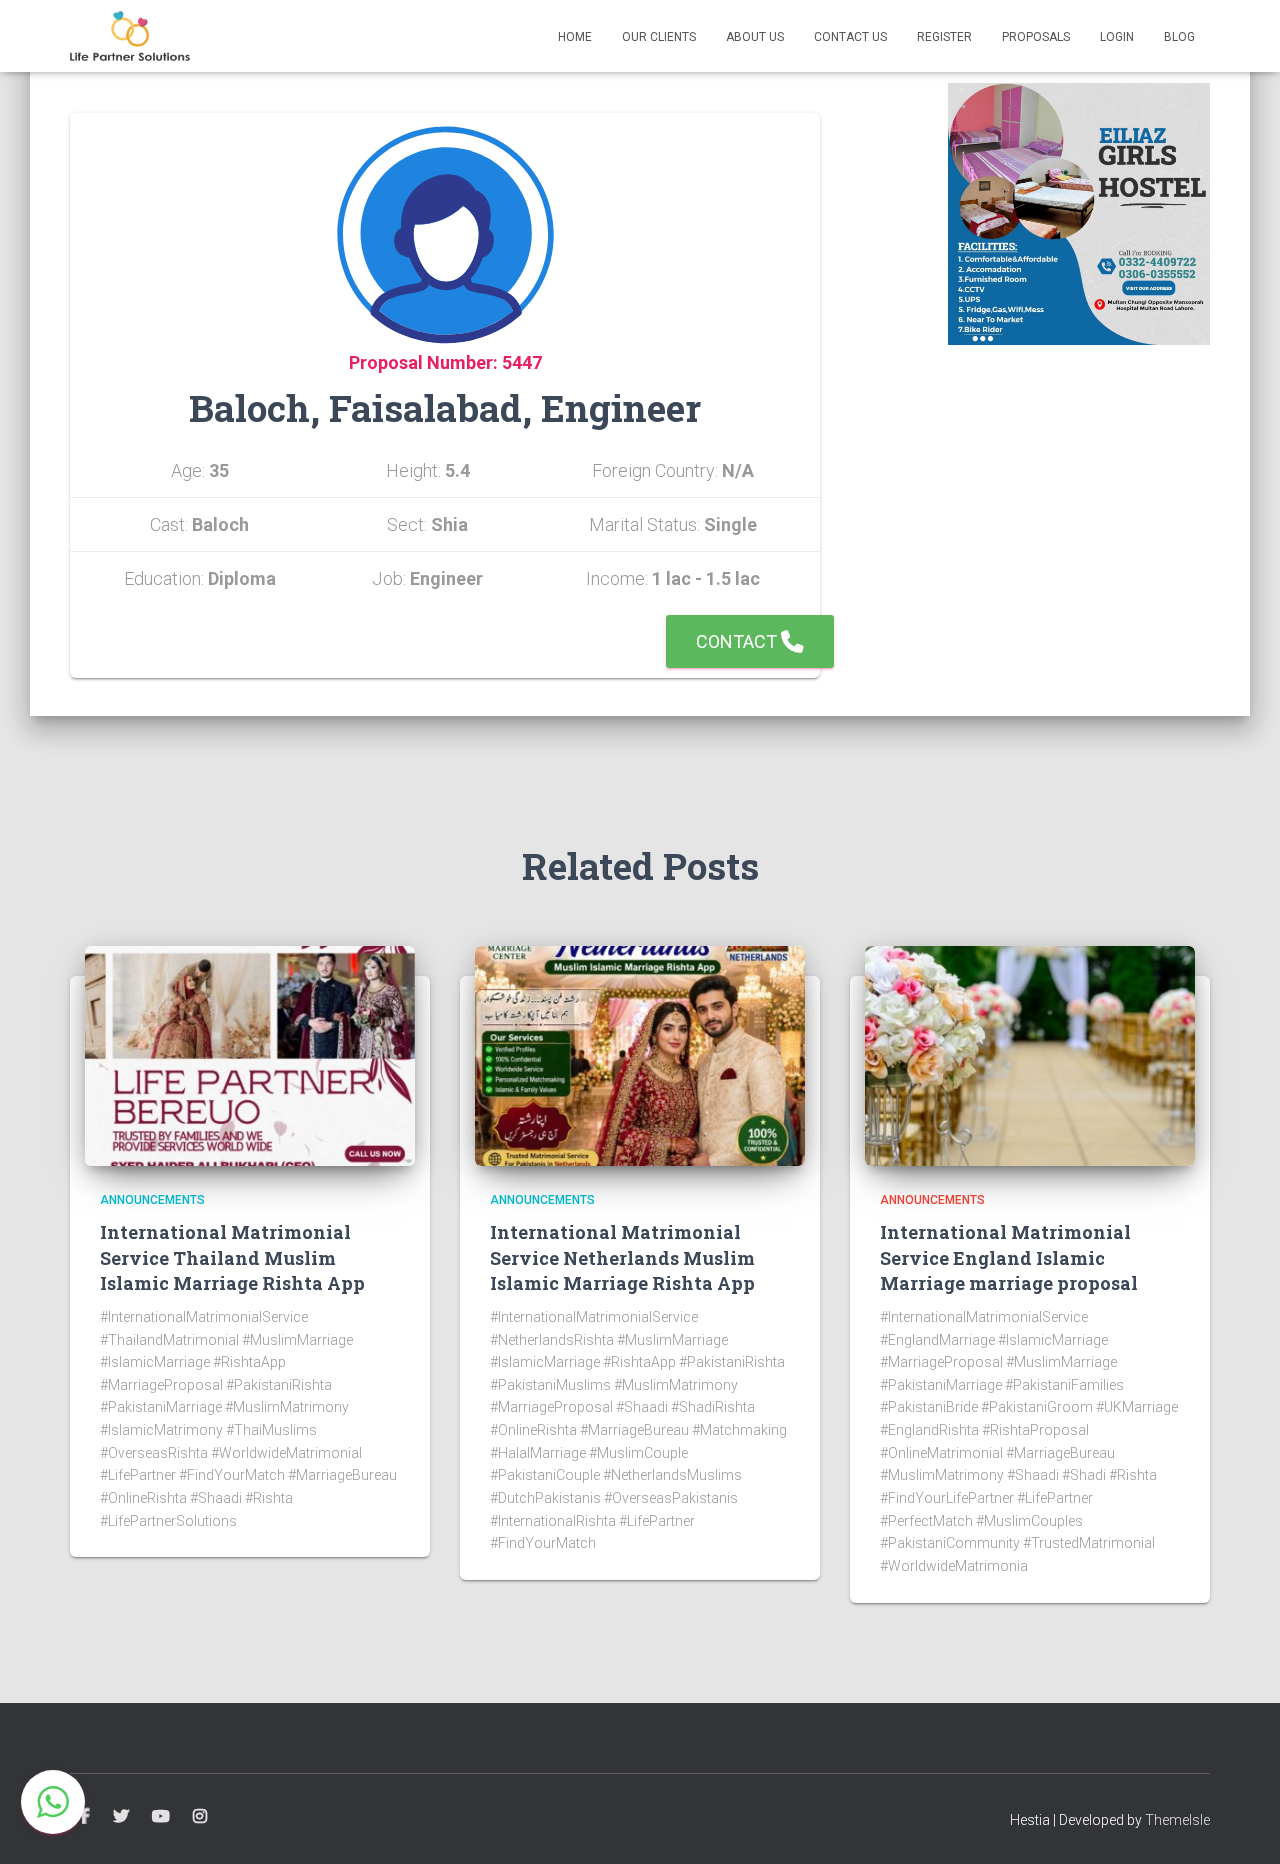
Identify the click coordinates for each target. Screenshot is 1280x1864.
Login (1117, 37)
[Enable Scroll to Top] (1240, 1824)
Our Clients (659, 37)
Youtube (161, 1817)
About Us (755, 37)
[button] (53, 1802)
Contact (738, 641)
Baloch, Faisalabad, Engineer (445, 407)
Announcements (152, 1200)
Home (575, 37)
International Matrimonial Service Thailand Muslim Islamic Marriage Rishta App (232, 1257)
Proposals (1036, 37)
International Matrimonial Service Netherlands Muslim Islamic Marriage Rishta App (622, 1257)
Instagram (200, 1817)
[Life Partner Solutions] (130, 36)
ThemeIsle (1177, 1820)
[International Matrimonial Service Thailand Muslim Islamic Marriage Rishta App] (250, 1055)
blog (1179, 37)
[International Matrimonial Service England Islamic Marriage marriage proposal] (1030, 1055)
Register (944, 37)
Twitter (121, 1817)
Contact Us (850, 37)
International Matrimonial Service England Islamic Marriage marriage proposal (1009, 1257)
